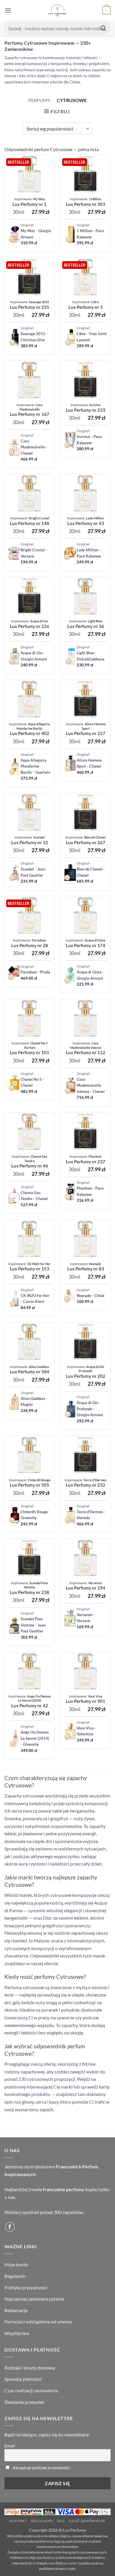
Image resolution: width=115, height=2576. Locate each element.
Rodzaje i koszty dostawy (30, 2368)
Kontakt (18, 2521)
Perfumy (39, 100)
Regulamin (15, 2276)
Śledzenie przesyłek (24, 2402)
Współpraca (17, 2333)
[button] (8, 10)
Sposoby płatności (23, 2379)
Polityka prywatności (26, 2287)
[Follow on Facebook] (10, 2227)
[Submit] (103, 28)
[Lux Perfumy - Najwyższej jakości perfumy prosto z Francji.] (58, 10)
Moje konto (16, 2264)
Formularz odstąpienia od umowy (38, 2321)
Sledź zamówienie (87, 2521)
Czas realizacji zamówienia (31, 2390)
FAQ (61, 2521)
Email (10, 2446)
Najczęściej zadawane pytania (34, 2299)
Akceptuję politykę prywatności (42, 2468)
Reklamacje (16, 2310)
